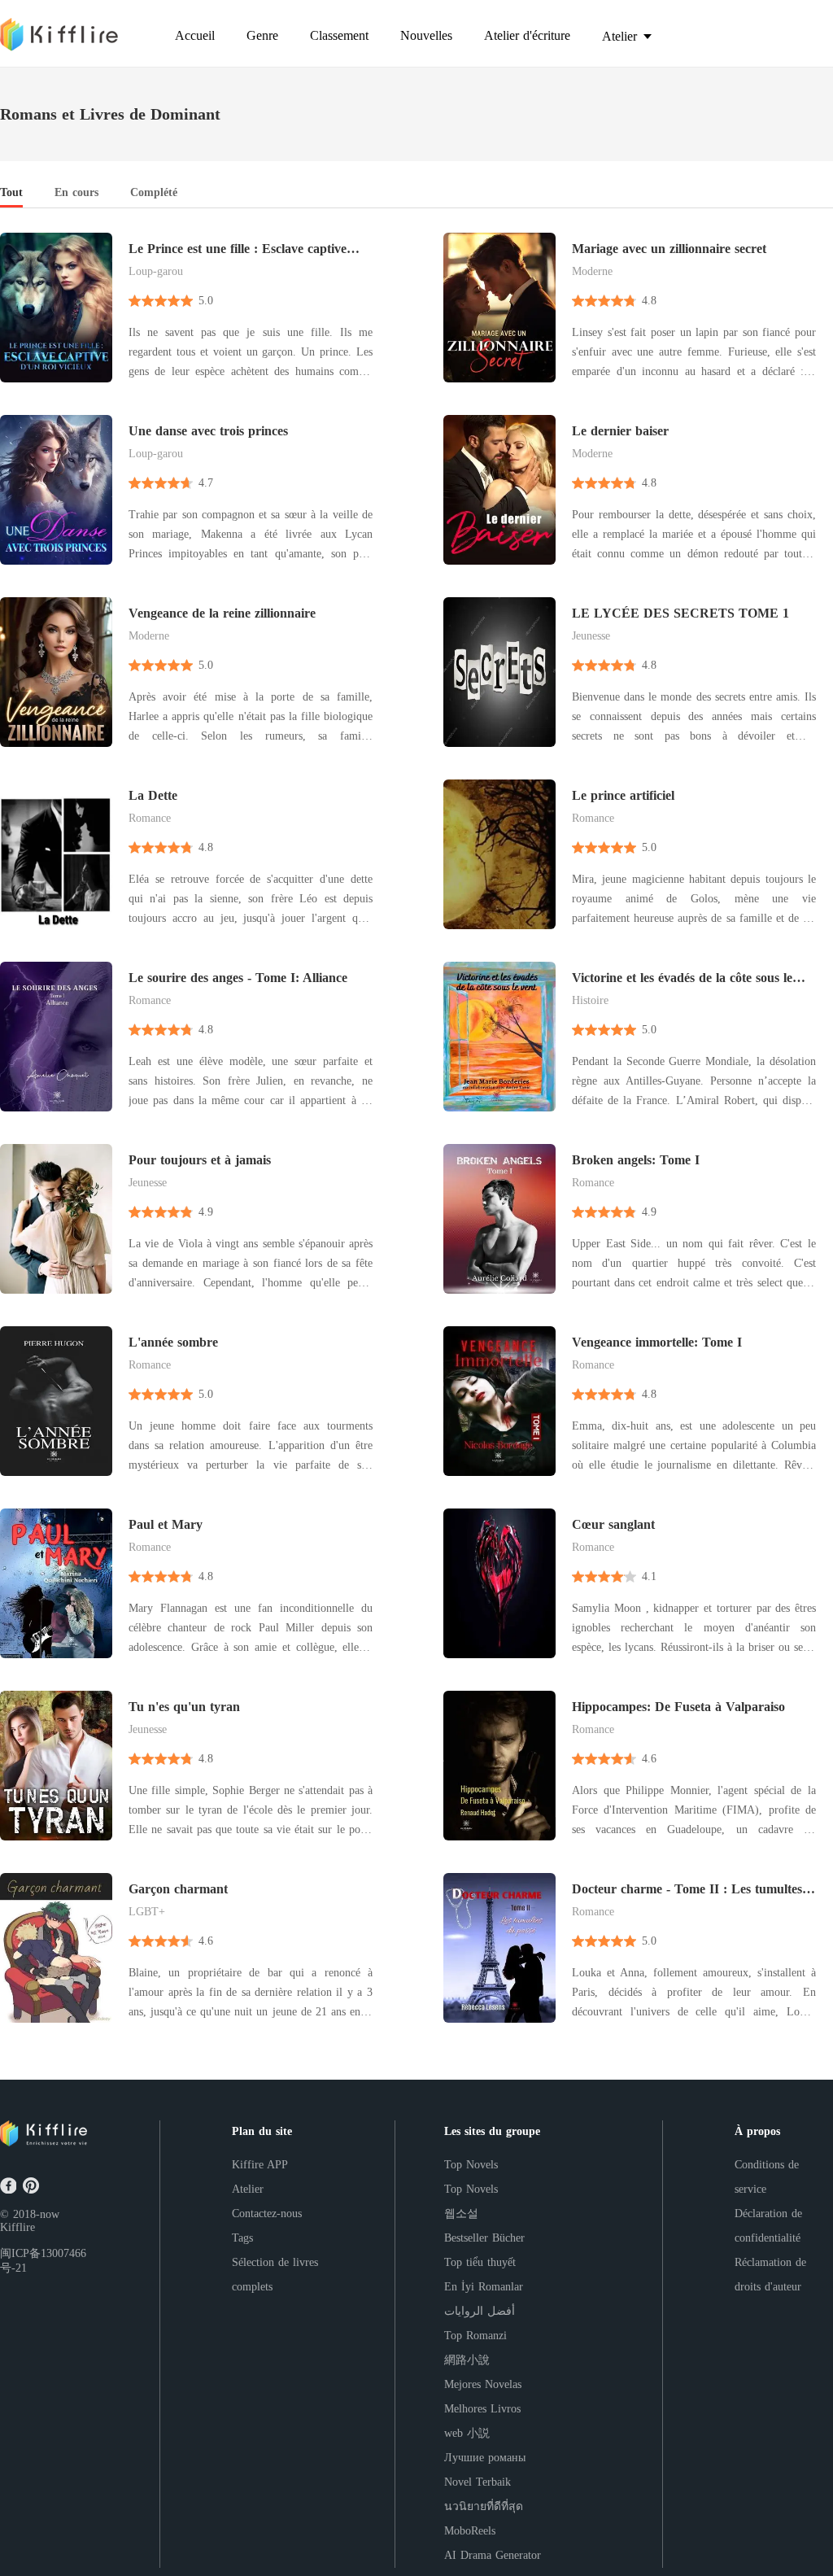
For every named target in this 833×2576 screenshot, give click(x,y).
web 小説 (467, 2433)
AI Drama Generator (493, 2555)
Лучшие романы (485, 2458)
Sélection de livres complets (275, 2275)
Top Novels (471, 2165)
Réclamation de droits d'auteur (770, 2275)
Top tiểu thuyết (480, 2262)
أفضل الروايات (480, 2311)
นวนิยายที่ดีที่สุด (484, 2506)
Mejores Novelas (483, 2384)
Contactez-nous (267, 2214)
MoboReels (470, 2531)
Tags (242, 2238)
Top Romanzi (475, 2336)
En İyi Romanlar (484, 2287)
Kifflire (17, 2227)
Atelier (248, 2189)
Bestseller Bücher (484, 2238)
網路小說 (467, 2360)
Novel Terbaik (478, 2482)
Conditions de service (767, 2177)
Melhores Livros (482, 2409)
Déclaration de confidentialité (768, 2226)
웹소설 (461, 2214)
